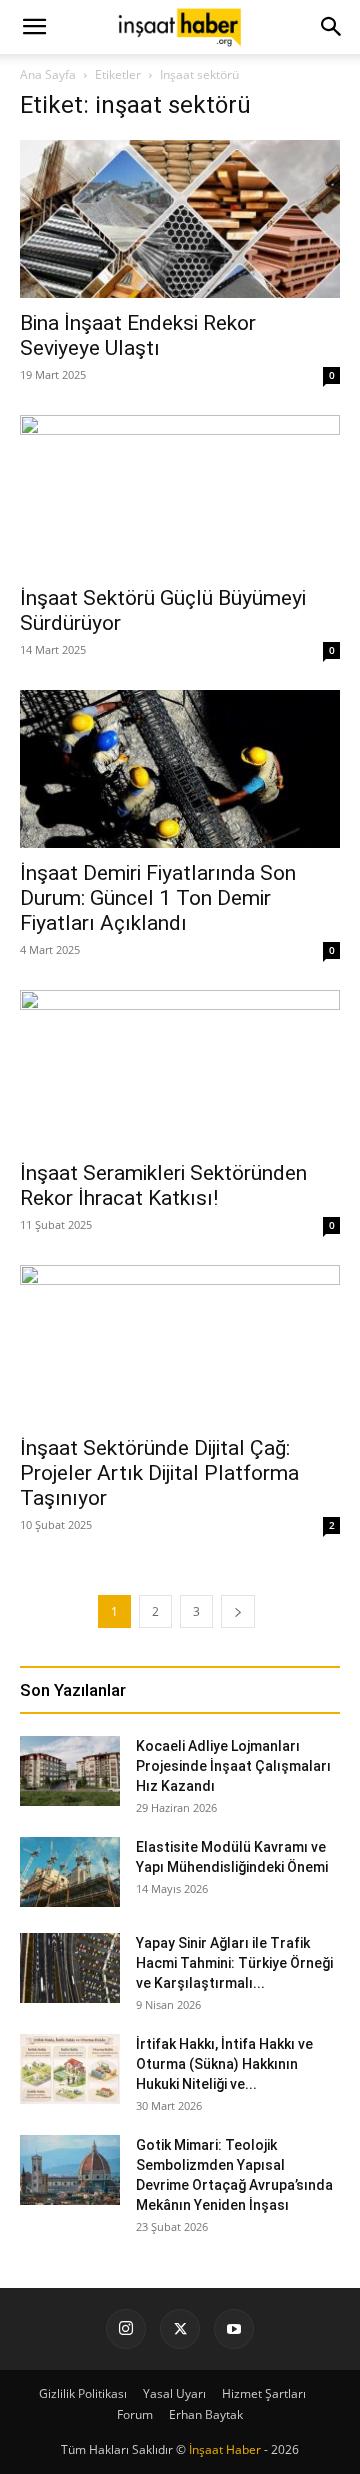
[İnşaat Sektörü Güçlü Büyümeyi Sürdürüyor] (180, 494)
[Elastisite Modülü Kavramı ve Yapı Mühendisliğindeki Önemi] (70, 1872)
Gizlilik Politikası (83, 2393)
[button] (332, 27)
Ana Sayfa (48, 74)
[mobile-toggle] (34, 27)
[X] (180, 2329)
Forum (135, 2414)
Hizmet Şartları (264, 2393)
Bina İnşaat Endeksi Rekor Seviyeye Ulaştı (138, 335)
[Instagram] (126, 2329)
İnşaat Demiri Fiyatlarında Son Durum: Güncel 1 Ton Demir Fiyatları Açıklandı (158, 898)
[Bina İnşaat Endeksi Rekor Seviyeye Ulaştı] (180, 219)
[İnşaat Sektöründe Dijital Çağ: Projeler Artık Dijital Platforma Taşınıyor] (180, 1344)
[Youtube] (234, 2329)
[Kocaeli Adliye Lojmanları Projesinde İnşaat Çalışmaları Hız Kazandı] (70, 1771)
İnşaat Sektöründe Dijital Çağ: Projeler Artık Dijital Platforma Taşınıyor (159, 1473)
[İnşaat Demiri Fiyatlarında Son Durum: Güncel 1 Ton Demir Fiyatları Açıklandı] (180, 769)
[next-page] (238, 1611)
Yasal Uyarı (174, 2393)
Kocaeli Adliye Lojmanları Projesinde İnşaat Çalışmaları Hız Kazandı (233, 1766)
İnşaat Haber (225, 2449)
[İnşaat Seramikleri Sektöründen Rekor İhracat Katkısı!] (180, 1069)
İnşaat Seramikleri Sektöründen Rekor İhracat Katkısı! (163, 1185)
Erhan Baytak (206, 2414)
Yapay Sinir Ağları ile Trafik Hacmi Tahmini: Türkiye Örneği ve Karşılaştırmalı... (234, 1963)
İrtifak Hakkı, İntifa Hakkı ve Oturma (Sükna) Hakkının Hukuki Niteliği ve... (224, 2064)
